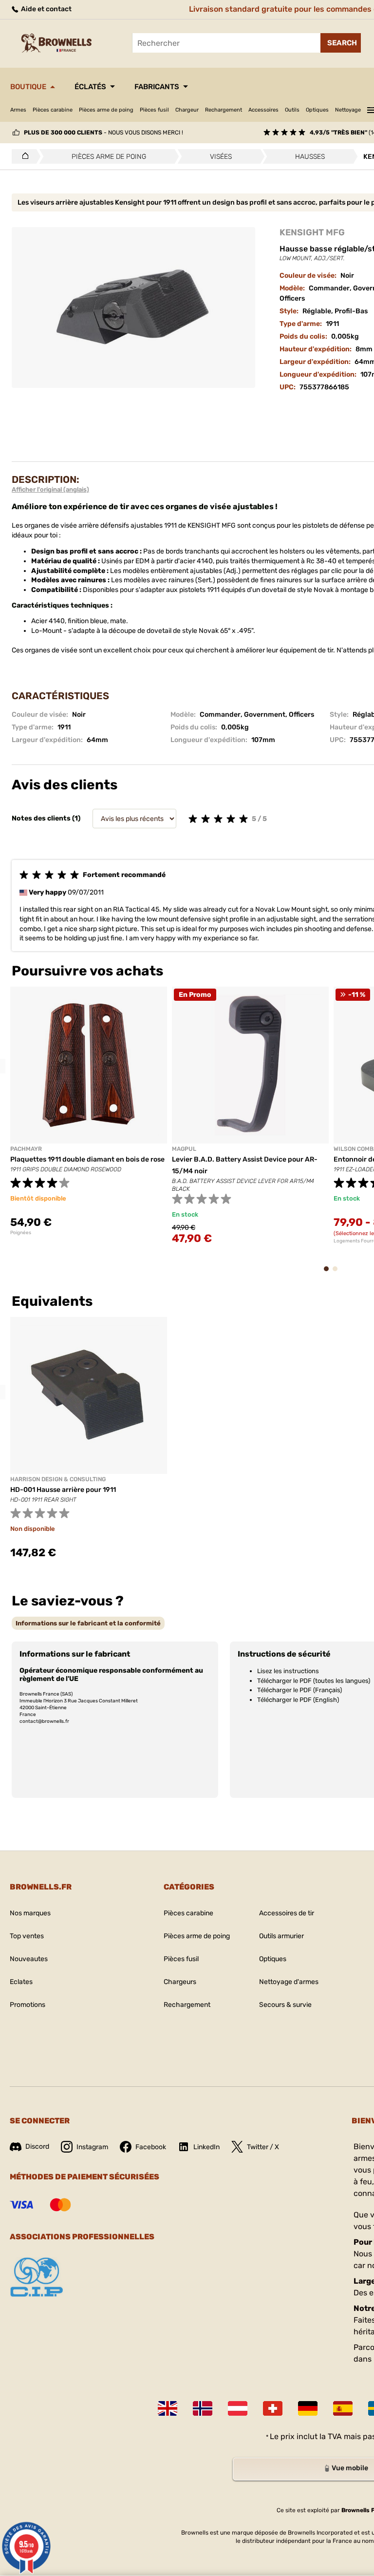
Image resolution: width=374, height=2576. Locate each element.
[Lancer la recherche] (341, 43)
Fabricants (157, 87)
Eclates (21, 1982)
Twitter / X (263, 2147)
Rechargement (224, 110)
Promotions (28, 2005)
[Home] (23, 156)
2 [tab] (338, 1273)
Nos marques (30, 1913)
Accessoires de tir (287, 1913)
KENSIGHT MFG (312, 232)
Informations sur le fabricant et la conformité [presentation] (88, 1623)
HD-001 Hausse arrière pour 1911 (63, 1490)
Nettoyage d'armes (289, 1982)
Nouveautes (29, 1959)
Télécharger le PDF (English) (298, 1700)
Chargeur (187, 110)
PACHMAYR (26, 1149)
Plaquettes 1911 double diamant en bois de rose (87, 1159)
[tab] (88, 1623)
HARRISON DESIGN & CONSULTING (58, 1479)
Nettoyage (348, 110)
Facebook (151, 2147)
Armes (18, 110)
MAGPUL (184, 1149)
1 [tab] (329, 1273)
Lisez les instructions (288, 1671)
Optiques (317, 110)
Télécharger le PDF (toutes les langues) (314, 1681)
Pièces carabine (53, 110)
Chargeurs (180, 1982)
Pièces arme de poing (106, 110)
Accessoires (263, 110)
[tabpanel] (89, 1111)
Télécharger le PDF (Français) (299, 1690)
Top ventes (27, 1936)
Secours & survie (285, 2005)
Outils (292, 110)
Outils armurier (281, 1936)
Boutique (28, 87)
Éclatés (90, 87)
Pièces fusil (154, 110)
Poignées (21, 1233)
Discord (37, 2147)
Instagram (92, 2147)
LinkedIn (206, 2147)
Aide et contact (46, 9)
